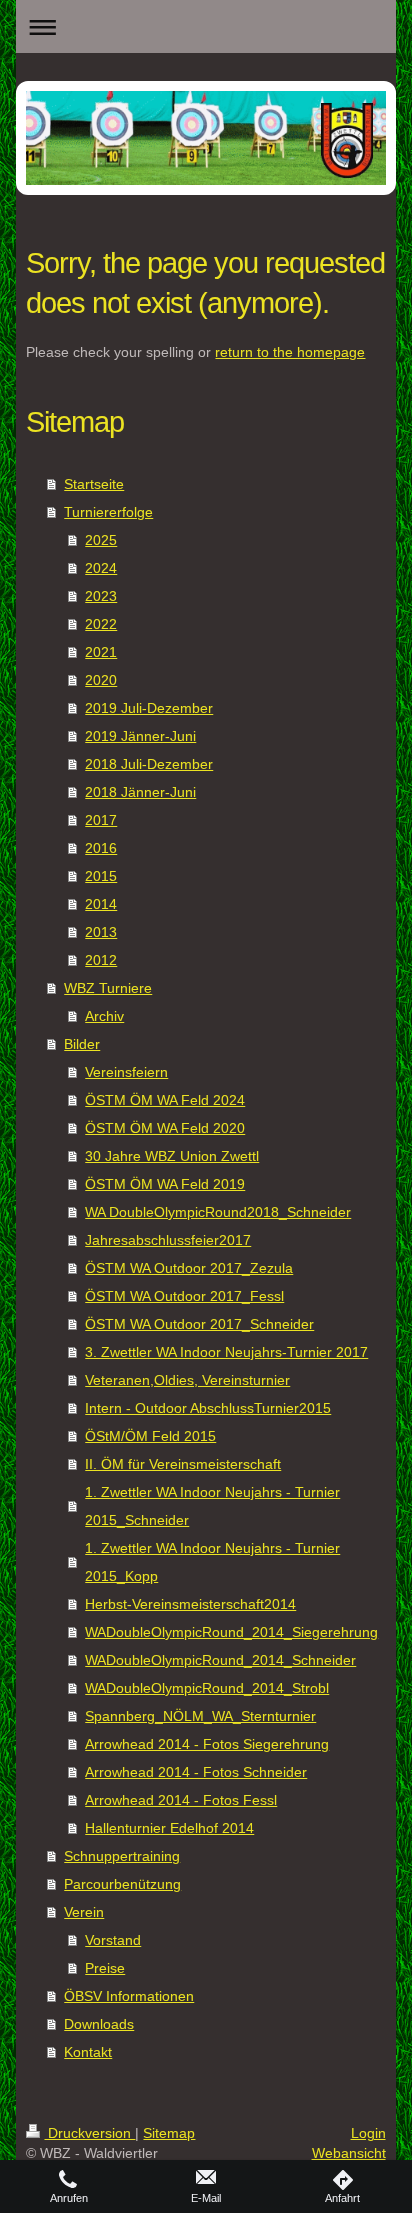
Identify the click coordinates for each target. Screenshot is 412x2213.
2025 (101, 540)
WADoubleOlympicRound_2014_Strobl (207, 1688)
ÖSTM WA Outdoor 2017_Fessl (184, 1296)
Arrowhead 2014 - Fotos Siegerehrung (207, 1744)
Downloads (99, 2024)
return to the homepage (290, 352)
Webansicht (349, 2153)
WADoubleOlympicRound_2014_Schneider (220, 1660)
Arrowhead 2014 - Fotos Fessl (181, 1800)
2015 (101, 876)
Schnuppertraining (122, 1856)
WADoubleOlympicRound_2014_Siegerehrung (231, 1632)
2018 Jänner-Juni (140, 792)
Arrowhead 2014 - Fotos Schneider (196, 1772)
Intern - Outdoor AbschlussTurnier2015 (208, 1408)
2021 (101, 652)
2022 (101, 624)
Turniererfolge (108, 512)
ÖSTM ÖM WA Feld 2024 (165, 1100)
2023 (101, 596)
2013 (101, 932)
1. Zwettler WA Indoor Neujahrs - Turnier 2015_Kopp (212, 1562)
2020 (101, 680)
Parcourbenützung (122, 1884)
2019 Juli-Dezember (149, 708)
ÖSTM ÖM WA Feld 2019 (165, 1184)
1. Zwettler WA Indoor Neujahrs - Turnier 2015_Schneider (212, 1506)
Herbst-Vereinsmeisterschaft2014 (190, 1604)
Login (368, 2133)
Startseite (94, 484)
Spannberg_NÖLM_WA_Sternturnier (200, 1716)
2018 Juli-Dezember (149, 764)
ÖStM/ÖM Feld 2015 (150, 1436)
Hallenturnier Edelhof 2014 (169, 1828)
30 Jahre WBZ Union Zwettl (172, 1156)
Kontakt (88, 2052)
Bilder (82, 1044)
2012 (101, 960)
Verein (84, 1912)
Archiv (104, 1016)
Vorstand (113, 1940)
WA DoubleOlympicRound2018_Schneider (218, 1212)
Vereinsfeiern (126, 1072)
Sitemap (169, 2133)
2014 (101, 904)
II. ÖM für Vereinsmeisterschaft (183, 1464)
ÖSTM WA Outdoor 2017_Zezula (189, 1268)
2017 (101, 820)
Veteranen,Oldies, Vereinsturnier (187, 1380)
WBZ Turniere (108, 988)
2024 (101, 568)
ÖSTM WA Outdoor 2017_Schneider (199, 1324)
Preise (105, 1968)
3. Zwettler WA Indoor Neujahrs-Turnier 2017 (226, 1352)
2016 (101, 848)
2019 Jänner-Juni (140, 736)
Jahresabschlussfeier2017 (168, 1240)
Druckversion (89, 2133)
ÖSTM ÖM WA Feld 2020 (165, 1128)
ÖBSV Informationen (129, 1996)
